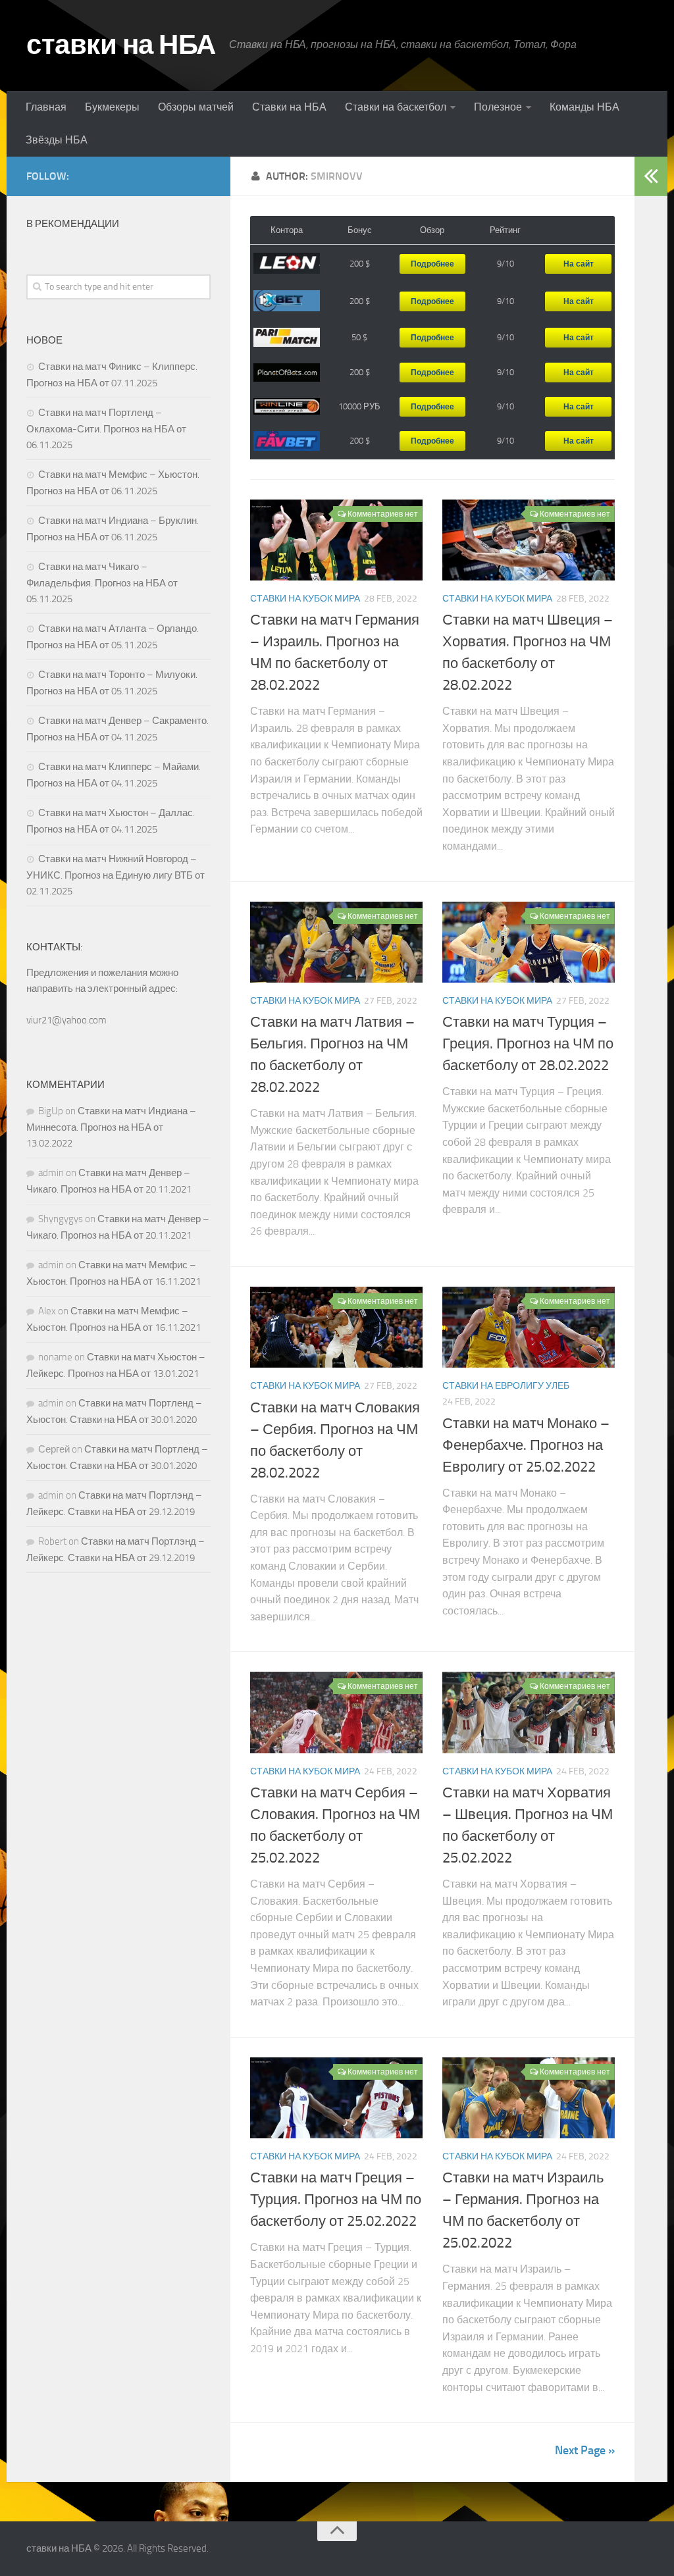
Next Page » (585, 2450)
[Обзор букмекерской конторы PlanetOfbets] (287, 373)
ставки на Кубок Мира (305, 599)
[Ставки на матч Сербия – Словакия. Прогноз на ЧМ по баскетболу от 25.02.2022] (336, 1712)
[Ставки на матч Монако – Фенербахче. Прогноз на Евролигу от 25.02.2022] (529, 1327)
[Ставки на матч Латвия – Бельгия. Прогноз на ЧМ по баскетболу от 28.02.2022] (336, 942)
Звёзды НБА (57, 140)
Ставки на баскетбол (396, 107)
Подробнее (432, 264)
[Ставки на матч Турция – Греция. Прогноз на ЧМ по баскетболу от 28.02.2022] (529, 942)
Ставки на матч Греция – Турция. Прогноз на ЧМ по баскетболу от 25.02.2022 (336, 2200)
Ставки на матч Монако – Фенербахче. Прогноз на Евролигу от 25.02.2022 (526, 1445)
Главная (46, 107)
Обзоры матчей (196, 107)
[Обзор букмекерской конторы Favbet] (287, 441)
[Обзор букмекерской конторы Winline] (287, 407)
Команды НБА (584, 107)
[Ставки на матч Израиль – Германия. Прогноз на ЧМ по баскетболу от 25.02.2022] (529, 2098)
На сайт (579, 264)
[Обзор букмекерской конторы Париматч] (287, 338)
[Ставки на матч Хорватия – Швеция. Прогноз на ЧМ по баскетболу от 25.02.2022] (529, 1712)
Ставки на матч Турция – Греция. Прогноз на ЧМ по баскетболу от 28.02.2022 (528, 1044)
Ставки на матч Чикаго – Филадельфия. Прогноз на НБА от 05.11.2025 (102, 583)
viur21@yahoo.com (66, 1020)
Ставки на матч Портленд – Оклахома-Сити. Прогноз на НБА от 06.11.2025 (106, 429)
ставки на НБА (121, 45)
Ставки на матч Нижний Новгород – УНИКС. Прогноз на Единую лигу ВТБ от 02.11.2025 (116, 875)
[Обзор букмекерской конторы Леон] (287, 264)
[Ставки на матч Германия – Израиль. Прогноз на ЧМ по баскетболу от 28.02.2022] (336, 540)
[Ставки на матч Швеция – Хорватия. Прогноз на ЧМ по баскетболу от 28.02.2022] (529, 540)
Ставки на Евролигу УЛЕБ (506, 1386)
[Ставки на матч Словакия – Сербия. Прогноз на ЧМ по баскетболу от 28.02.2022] (336, 1327)
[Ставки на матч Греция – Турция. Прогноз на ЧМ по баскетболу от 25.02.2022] (336, 2098)
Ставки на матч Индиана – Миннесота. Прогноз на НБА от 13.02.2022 (111, 1127)
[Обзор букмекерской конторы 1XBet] (287, 301)
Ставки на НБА (289, 107)
